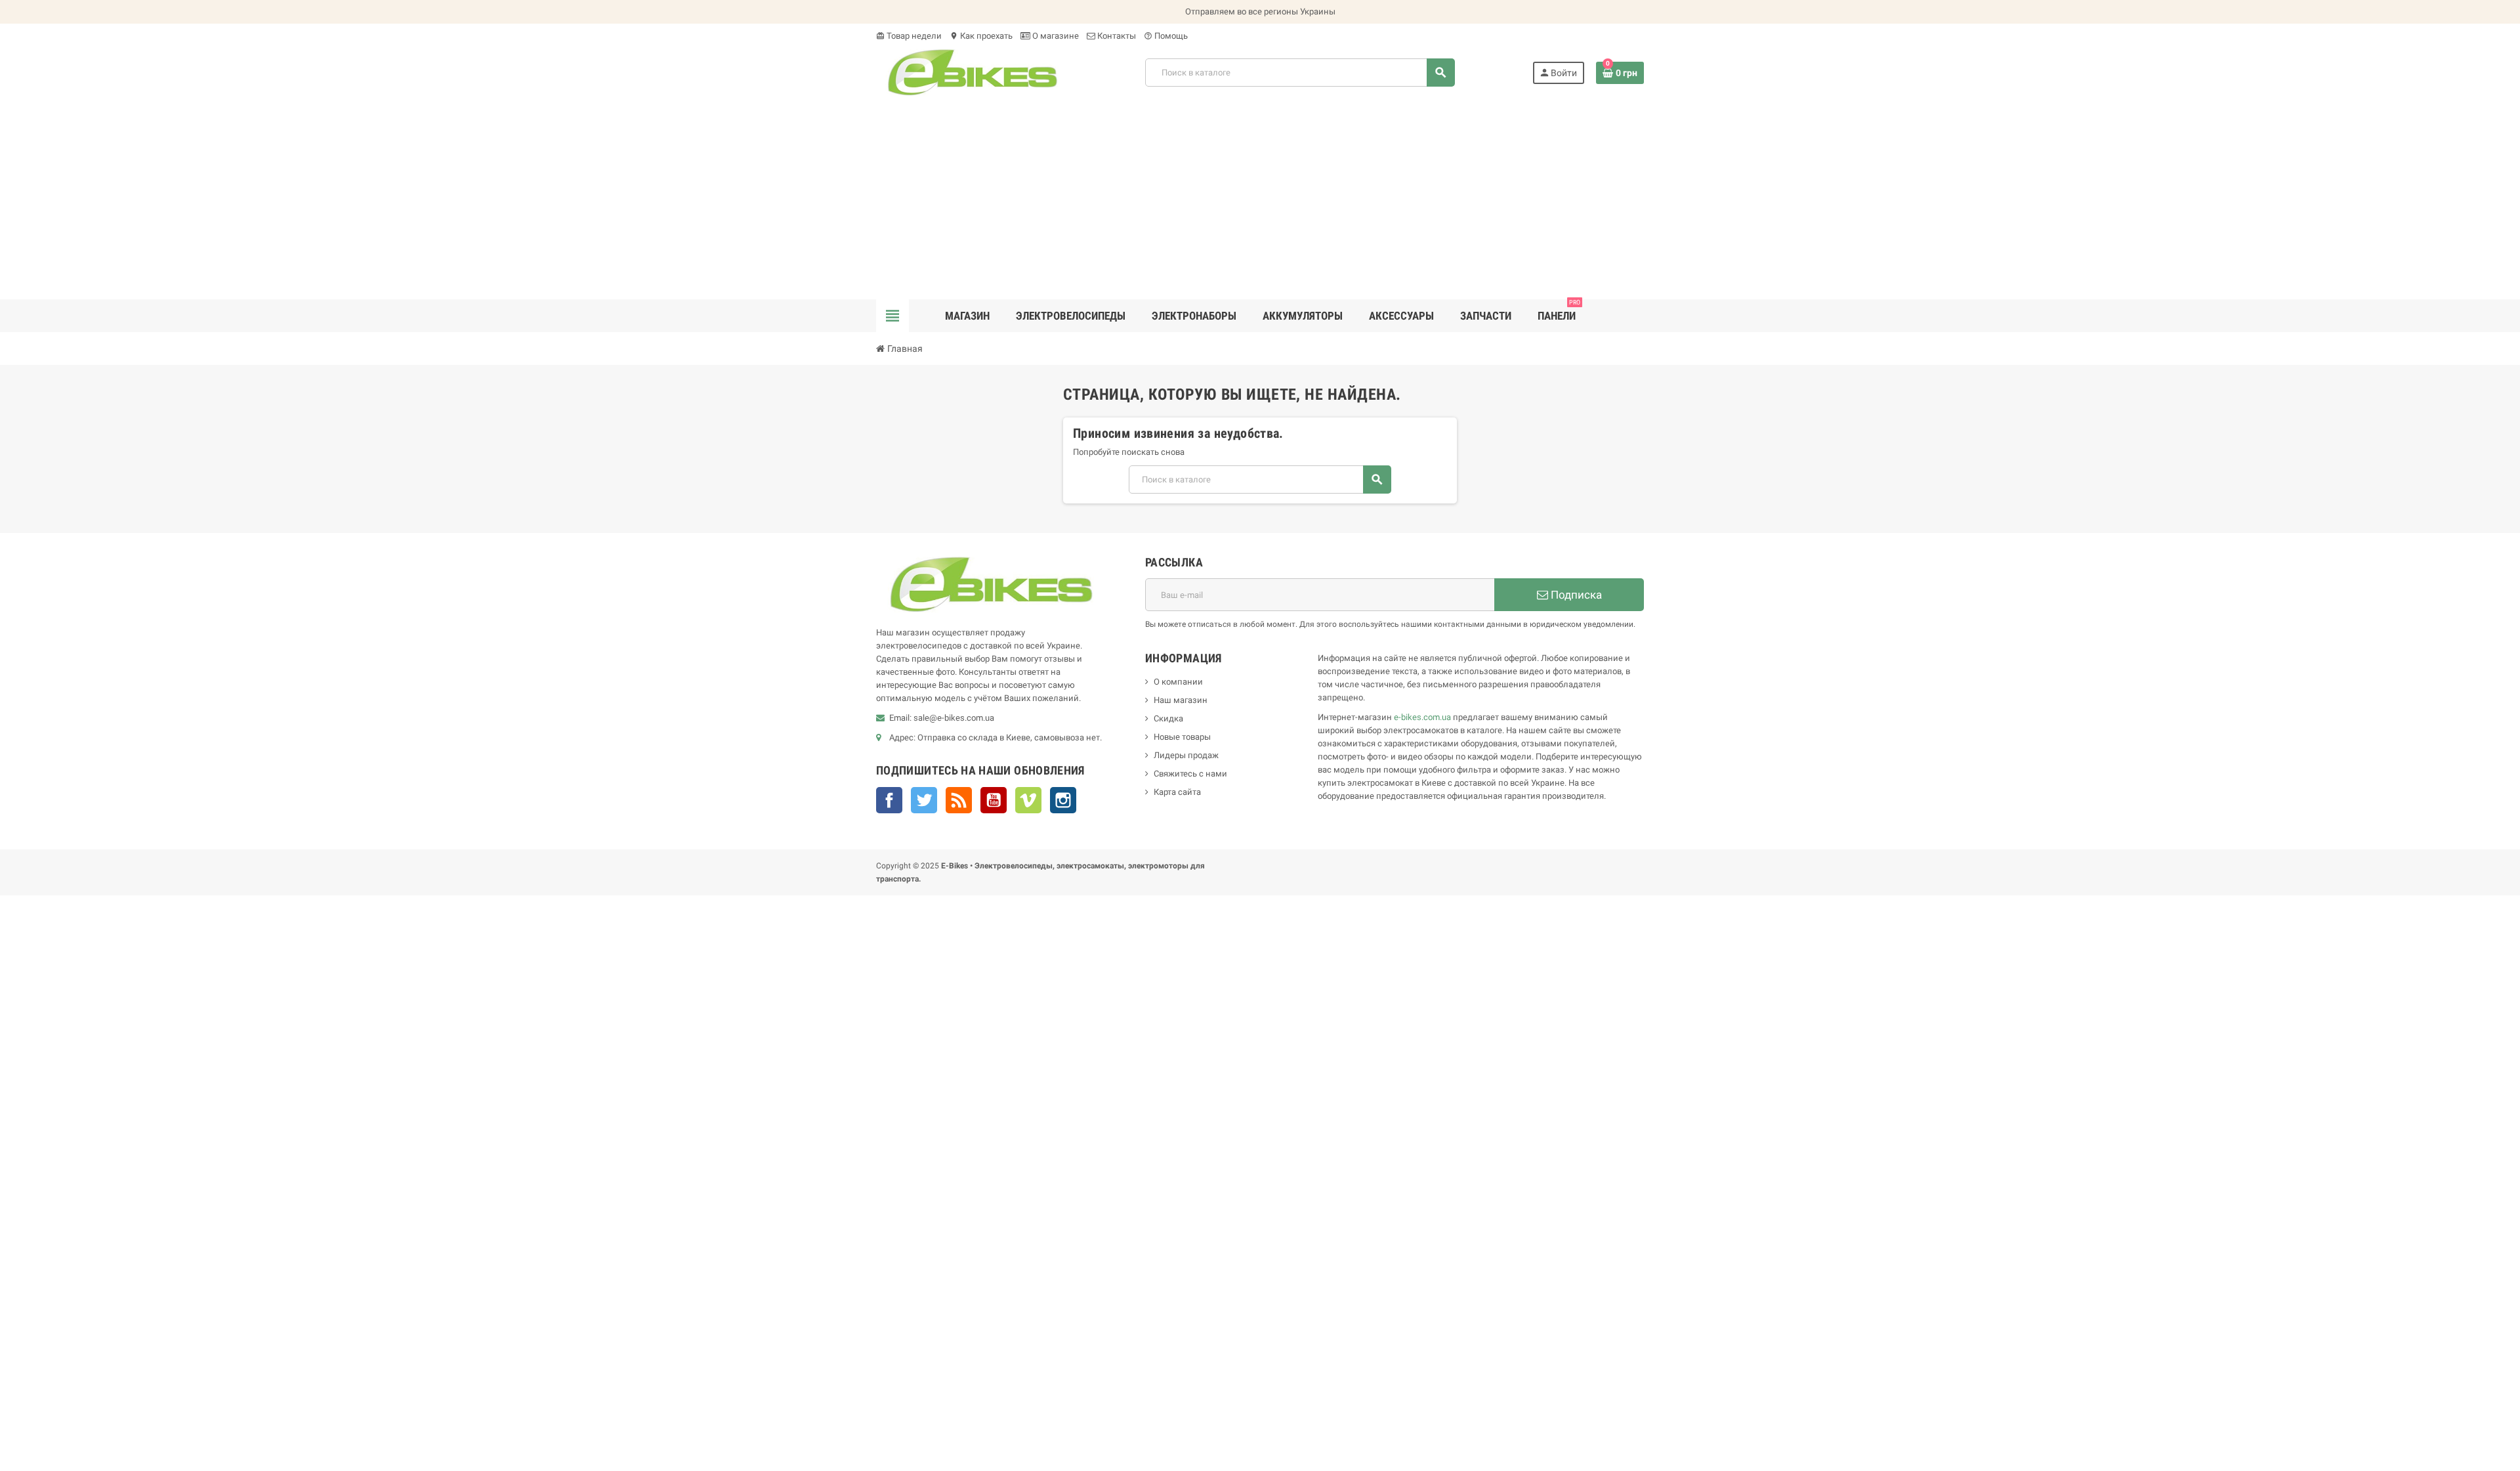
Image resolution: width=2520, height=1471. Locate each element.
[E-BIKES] (972, 72)
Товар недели (909, 36)
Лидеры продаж (1186, 755)
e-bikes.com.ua (1422, 717)
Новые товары (1182, 737)
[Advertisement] (1260, 201)
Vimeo (1028, 800)
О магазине (1055, 36)
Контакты (1116, 36)
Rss (959, 800)
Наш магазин (1181, 700)
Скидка (1168, 718)
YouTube (994, 800)
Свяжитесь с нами (1190, 774)
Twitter (924, 800)
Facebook (889, 800)
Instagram (1063, 800)
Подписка (1575, 595)
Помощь (1166, 36)
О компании (1178, 682)
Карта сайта (1177, 792)
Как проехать (981, 36)
